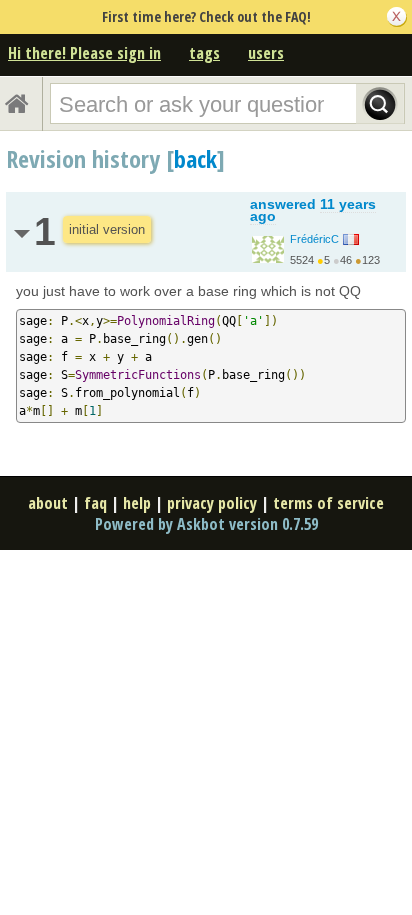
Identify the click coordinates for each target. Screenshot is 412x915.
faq (95, 503)
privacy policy (212, 503)
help (137, 503)
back (195, 158)
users (266, 53)
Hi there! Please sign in (84, 53)
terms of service (328, 503)
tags (204, 53)
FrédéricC (314, 239)
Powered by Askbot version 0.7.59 (206, 524)
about (48, 503)
